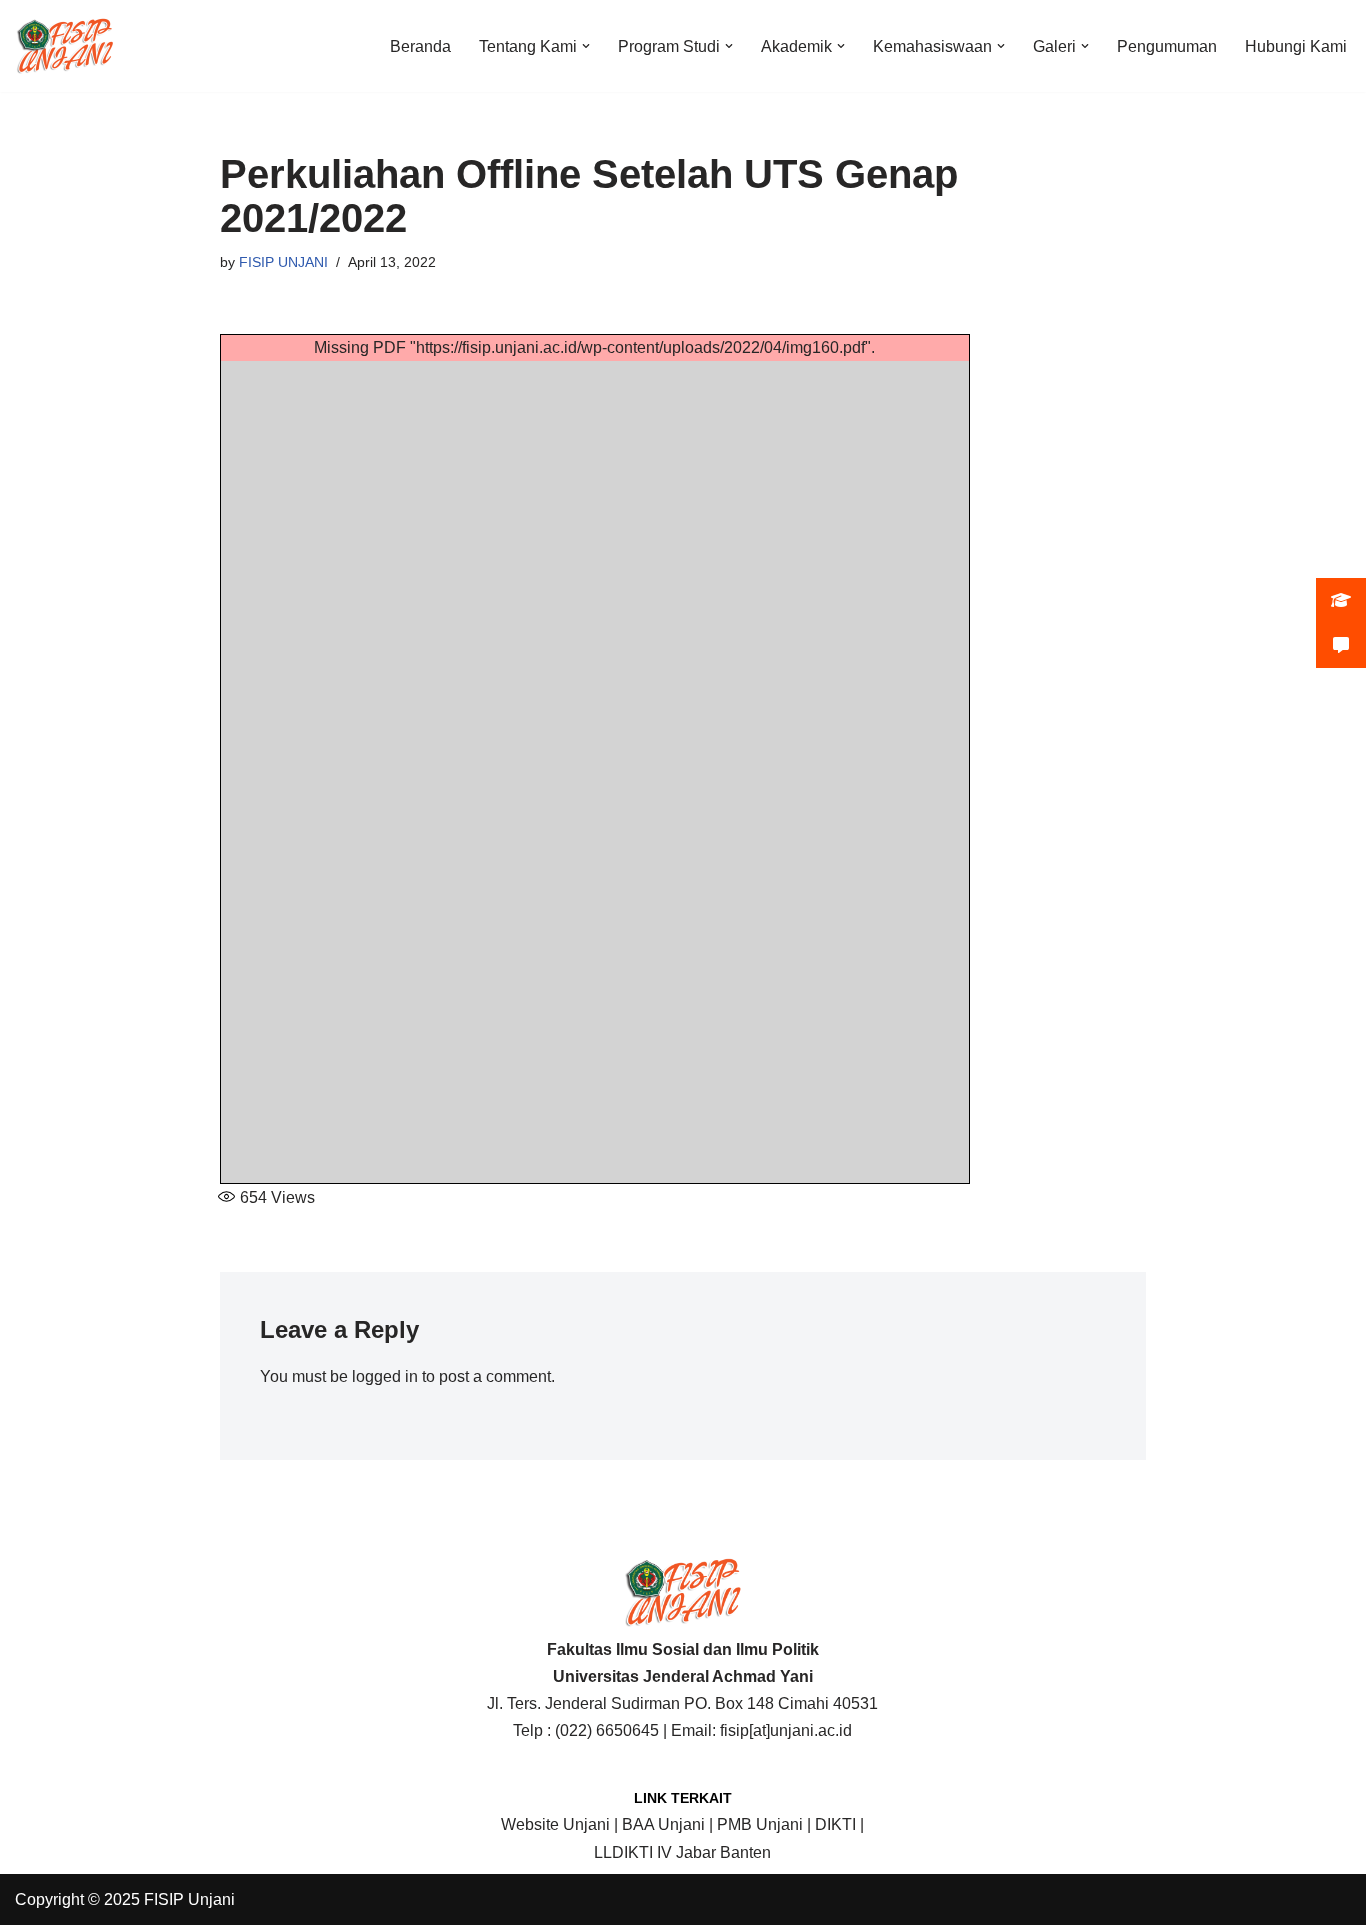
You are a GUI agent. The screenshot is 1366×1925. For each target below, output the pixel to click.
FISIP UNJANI (283, 262)
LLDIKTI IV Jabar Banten (682, 1852)
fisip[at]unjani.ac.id (786, 1730)
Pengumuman (1167, 46)
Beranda (420, 46)
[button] (586, 46)
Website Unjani (555, 1824)
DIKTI (835, 1824)
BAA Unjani (663, 1824)
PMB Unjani (760, 1824)
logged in (385, 1376)
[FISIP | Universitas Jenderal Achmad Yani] (65, 46)
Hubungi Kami (1296, 46)
